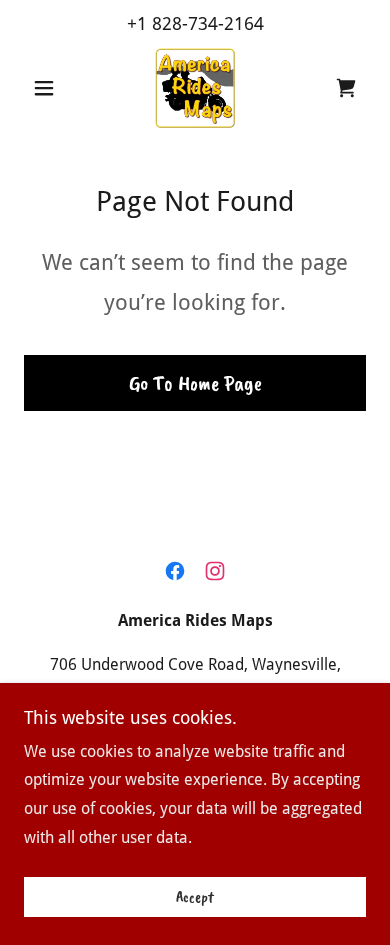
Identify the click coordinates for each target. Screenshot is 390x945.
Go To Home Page (195, 383)
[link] (195, 88)
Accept (195, 897)
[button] (49, 88)
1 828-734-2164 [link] (200, 23)
